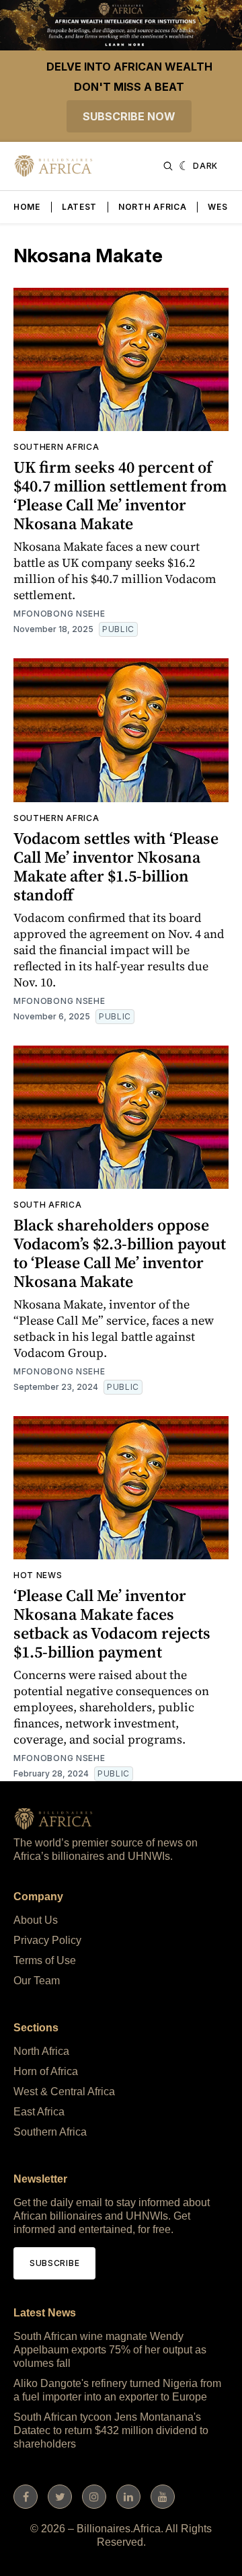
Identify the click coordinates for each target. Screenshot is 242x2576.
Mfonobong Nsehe (59, 614)
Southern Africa (56, 447)
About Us (36, 1920)
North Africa (152, 207)
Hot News (38, 1575)
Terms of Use (45, 1960)
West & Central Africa (64, 2092)
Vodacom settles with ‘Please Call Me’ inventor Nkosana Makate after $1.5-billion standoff (116, 866)
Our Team (37, 1981)
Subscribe (54, 2263)
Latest (79, 207)
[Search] (168, 166)
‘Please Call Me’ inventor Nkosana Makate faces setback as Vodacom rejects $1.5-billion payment (112, 1624)
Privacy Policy (47, 1940)
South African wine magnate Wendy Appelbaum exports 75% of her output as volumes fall (110, 2350)
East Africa (39, 2112)
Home (27, 207)
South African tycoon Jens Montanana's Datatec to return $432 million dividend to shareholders (111, 2430)
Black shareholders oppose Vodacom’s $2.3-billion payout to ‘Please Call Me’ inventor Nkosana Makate (120, 1253)
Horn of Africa (46, 2071)
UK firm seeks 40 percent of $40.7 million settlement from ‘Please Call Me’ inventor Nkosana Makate (120, 495)
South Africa (47, 1205)
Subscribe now (129, 116)
